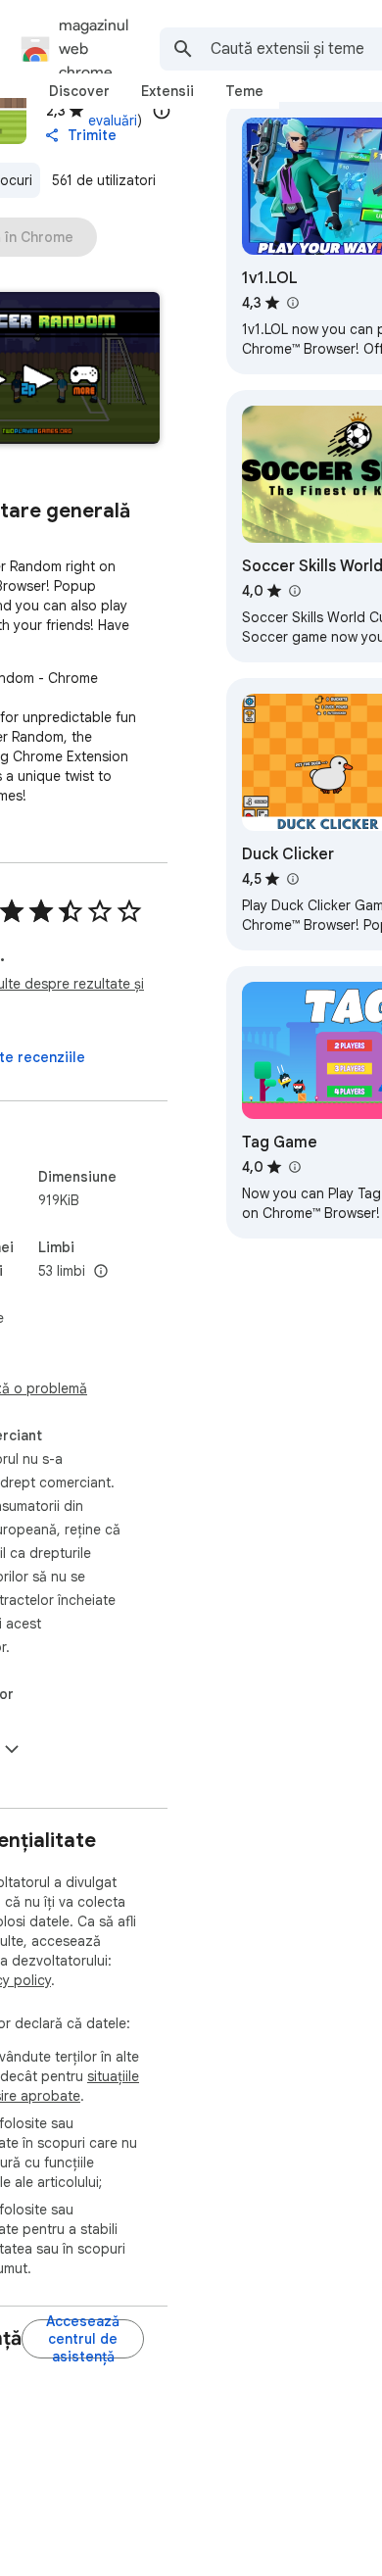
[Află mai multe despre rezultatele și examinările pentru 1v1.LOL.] (292, 303)
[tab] (79, 91)
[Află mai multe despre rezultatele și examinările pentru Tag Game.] (294, 1167)
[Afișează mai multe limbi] (101, 1272)
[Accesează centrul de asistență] (83, 2339)
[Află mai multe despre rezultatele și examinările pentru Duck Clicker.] (292, 879)
